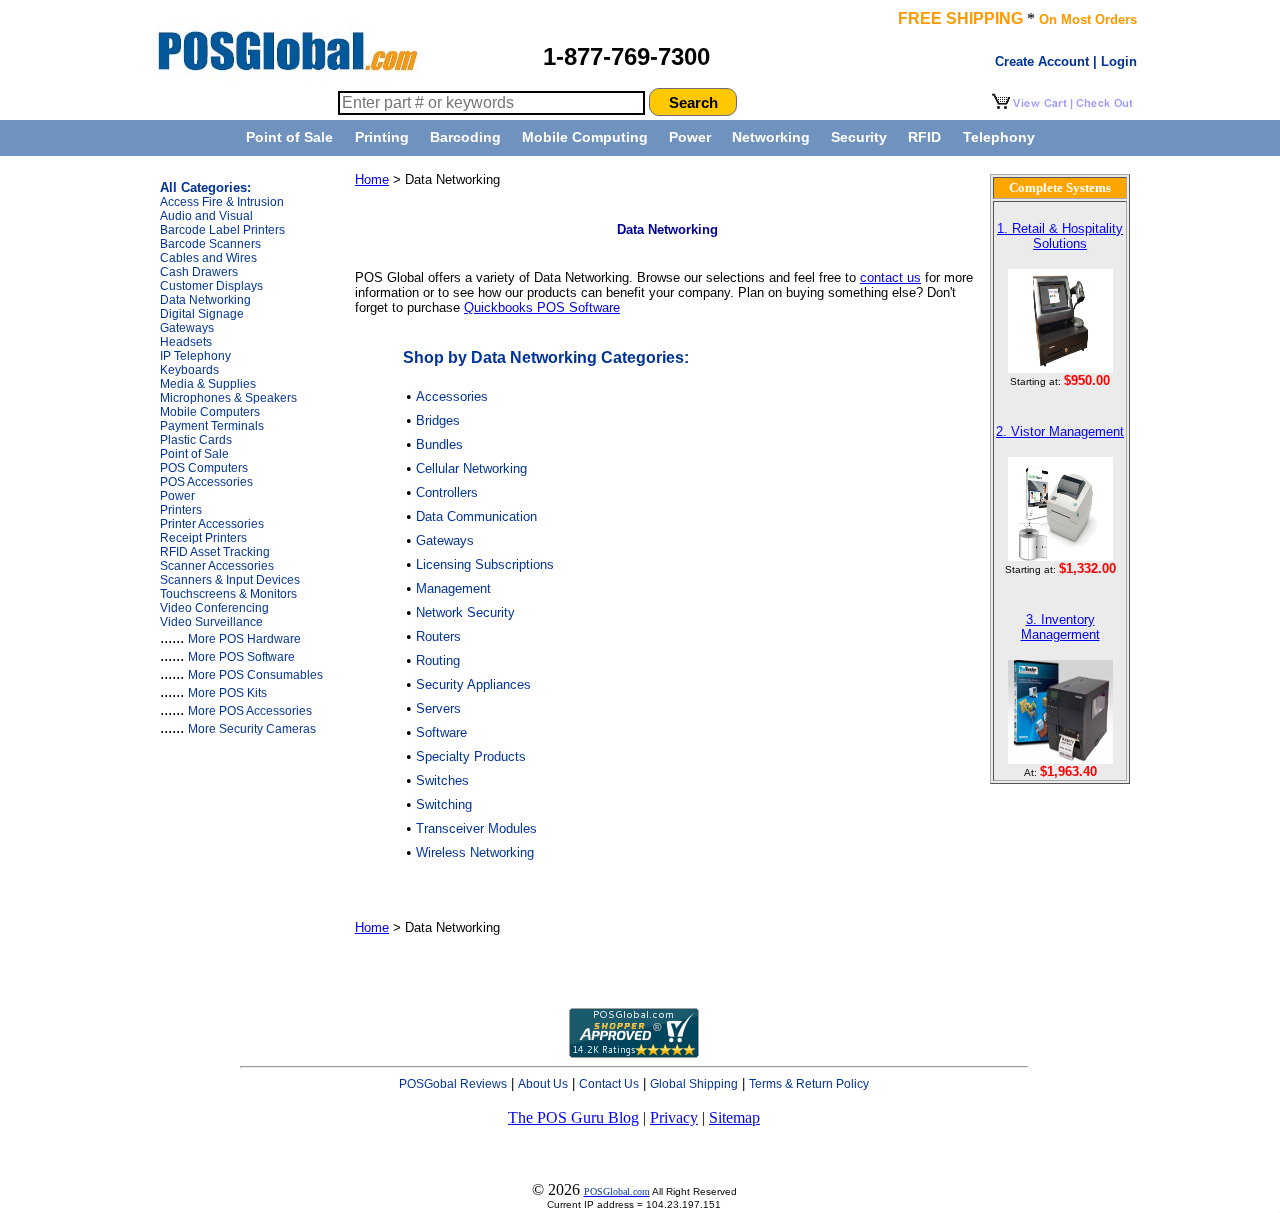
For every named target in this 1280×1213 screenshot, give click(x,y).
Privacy (674, 1117)
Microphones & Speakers (228, 398)
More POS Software (241, 657)
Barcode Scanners (210, 244)
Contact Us (609, 1084)
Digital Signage (202, 314)
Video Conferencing (214, 608)
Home (372, 179)
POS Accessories (206, 482)
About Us (543, 1084)
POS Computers (204, 468)
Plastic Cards (196, 440)
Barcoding (465, 137)
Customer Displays (211, 286)
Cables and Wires (208, 258)
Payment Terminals (212, 426)
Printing (382, 137)
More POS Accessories (250, 711)
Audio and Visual (206, 216)
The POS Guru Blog (573, 1117)
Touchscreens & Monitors (228, 594)
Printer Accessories (212, 524)
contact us (890, 277)
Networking (771, 137)
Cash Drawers (199, 272)
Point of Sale (289, 137)
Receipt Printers (203, 538)
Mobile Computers (210, 412)
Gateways (187, 328)
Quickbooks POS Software (542, 307)
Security (859, 137)
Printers (181, 510)
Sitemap (734, 1117)
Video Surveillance (211, 622)
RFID (924, 137)
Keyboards (189, 370)
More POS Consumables (255, 675)
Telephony (999, 137)
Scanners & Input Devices (230, 580)
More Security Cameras (252, 729)
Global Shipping (694, 1084)
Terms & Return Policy (809, 1084)
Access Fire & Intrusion (222, 202)
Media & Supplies (208, 384)
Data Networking (205, 300)
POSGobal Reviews (453, 1084)
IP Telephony (195, 356)
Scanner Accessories (217, 566)
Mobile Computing (585, 137)
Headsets (186, 342)
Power (690, 137)
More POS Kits (227, 693)
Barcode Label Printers (222, 230)
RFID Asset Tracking (215, 552)
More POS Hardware (244, 639)
